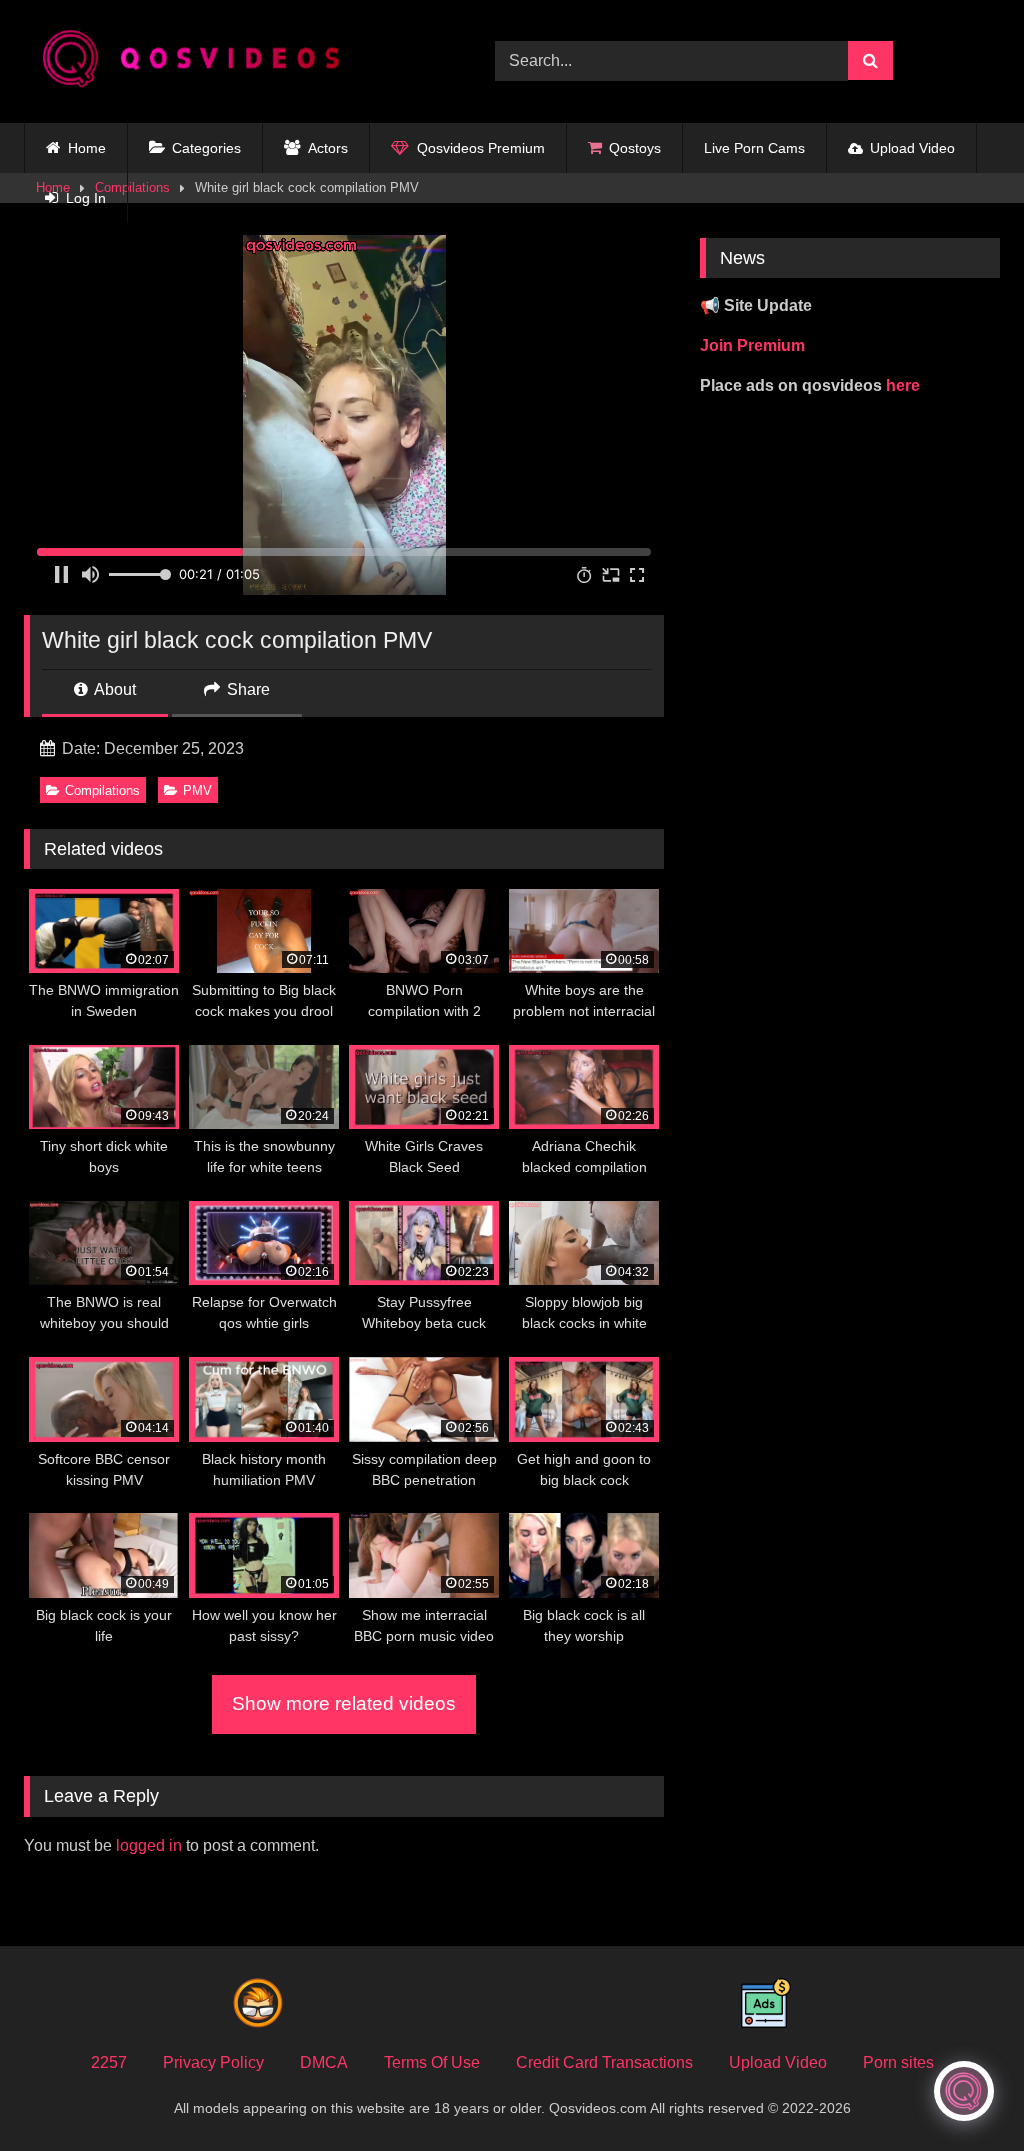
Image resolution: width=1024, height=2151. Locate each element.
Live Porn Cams (754, 148)
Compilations (102, 790)
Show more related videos (344, 1703)
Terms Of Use (432, 2062)
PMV (197, 790)
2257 (109, 2062)
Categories (206, 148)
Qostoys (635, 148)
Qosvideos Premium (481, 148)
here (903, 385)
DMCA (324, 2062)
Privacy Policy (213, 2062)
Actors (328, 148)
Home (87, 148)
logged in (149, 1845)
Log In (86, 198)
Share (246, 689)
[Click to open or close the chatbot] (964, 2091)
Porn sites (898, 2062)
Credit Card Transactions (604, 2062)
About (113, 689)
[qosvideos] (228, 61)
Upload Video (912, 148)
